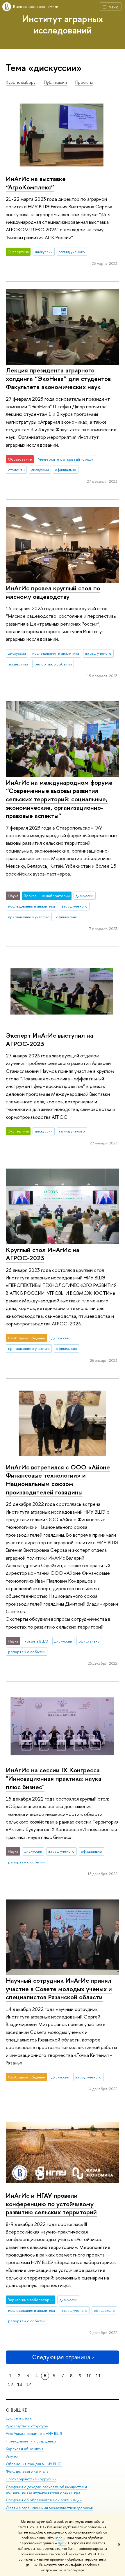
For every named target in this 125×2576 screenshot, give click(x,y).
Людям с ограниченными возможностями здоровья (49, 2508)
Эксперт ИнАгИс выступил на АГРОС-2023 (50, 1040)
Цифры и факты (19, 2418)
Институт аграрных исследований (63, 24)
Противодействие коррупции (31, 2479)
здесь (60, 2538)
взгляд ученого (72, 252)
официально (66, 470)
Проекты (84, 82)
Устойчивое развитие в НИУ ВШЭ (34, 2434)
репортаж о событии (53, 664)
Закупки (12, 2456)
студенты (16, 470)
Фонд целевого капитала (27, 2471)
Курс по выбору (21, 82)
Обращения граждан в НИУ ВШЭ (34, 2464)
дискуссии (44, 252)
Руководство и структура (27, 2426)
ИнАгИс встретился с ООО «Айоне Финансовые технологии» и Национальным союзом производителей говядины (58, 1480)
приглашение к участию (29, 917)
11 (98, 2376)
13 (20, 2384)
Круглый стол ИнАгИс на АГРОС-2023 (43, 1254)
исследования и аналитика (56, 653)
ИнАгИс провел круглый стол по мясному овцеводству (53, 592)
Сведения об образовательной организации (44, 2500)
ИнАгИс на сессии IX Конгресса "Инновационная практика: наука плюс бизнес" (54, 1778)
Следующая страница (61, 2357)
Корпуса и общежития (25, 2449)
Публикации (55, 82)
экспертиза (18, 664)
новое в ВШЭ (36, 1641)
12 (10, 2384)
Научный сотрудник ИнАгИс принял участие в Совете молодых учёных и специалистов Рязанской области (59, 1989)
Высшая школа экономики (36, 6)
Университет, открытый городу (66, 459)
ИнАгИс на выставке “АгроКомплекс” (36, 183)
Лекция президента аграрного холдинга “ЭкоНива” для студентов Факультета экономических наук (58, 378)
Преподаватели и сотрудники (31, 2441)
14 (29, 2384)
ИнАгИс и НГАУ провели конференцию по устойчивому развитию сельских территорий (51, 2204)
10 (89, 2376)
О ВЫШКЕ (16, 2410)
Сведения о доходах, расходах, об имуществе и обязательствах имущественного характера (46, 2490)
